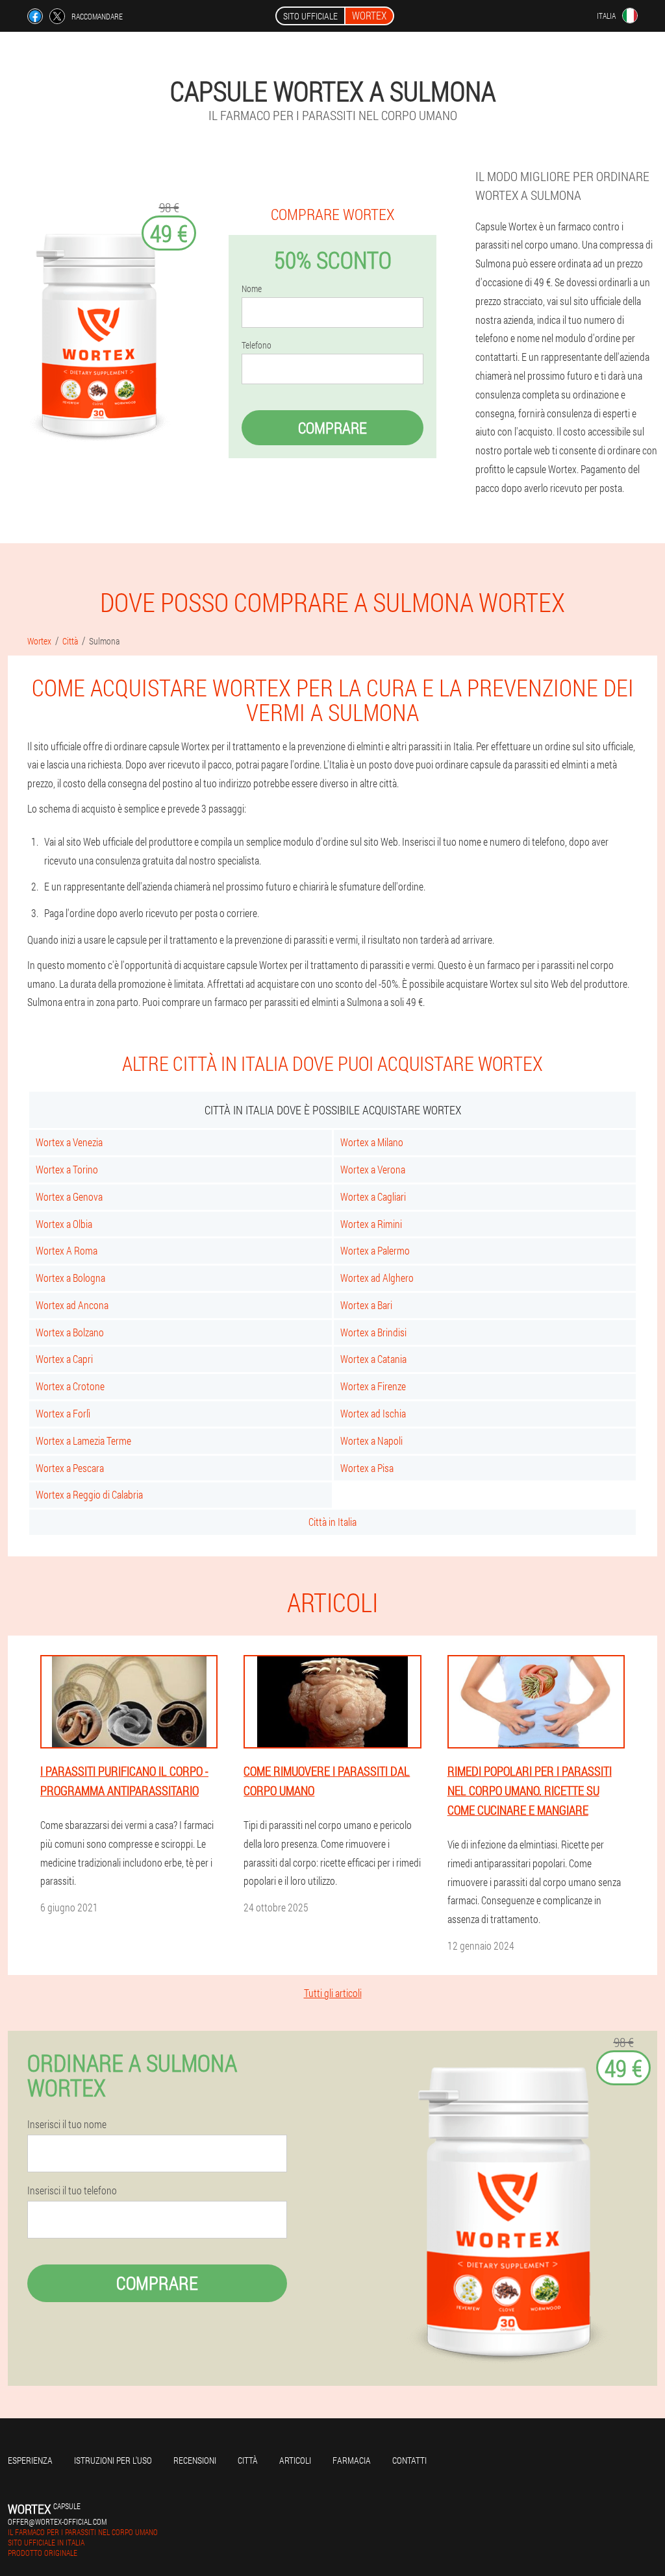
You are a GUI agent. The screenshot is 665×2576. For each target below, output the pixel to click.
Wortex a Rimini (371, 1224)
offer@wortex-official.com (57, 2521)
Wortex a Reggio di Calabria (89, 1494)
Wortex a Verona (373, 1169)
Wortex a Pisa (367, 1468)
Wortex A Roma (67, 1250)
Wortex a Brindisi (373, 1332)
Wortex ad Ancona (72, 1305)
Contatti (409, 2460)
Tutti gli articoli (333, 1993)
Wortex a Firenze (373, 1386)
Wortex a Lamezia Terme (83, 1441)
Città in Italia (332, 1522)
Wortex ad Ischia (373, 1413)
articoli (295, 2460)
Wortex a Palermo (375, 1250)
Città (248, 2460)
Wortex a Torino (67, 1169)
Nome (252, 289)
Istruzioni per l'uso (113, 2460)
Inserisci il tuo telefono (72, 2190)
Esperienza (30, 2460)
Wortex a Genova (69, 1196)
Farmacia (352, 2460)
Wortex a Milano (372, 1142)
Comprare (332, 428)
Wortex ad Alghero (377, 1278)
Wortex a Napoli (371, 1441)
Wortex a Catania (373, 1359)
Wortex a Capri (64, 1359)
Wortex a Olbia (64, 1224)
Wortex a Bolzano (70, 1332)
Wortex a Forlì (63, 1413)
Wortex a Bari (366, 1305)
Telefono (257, 345)
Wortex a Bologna (70, 1278)
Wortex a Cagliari (373, 1196)
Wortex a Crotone (70, 1386)
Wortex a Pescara (70, 1468)
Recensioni (195, 2460)
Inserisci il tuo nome (67, 2124)
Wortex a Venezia (69, 1142)
